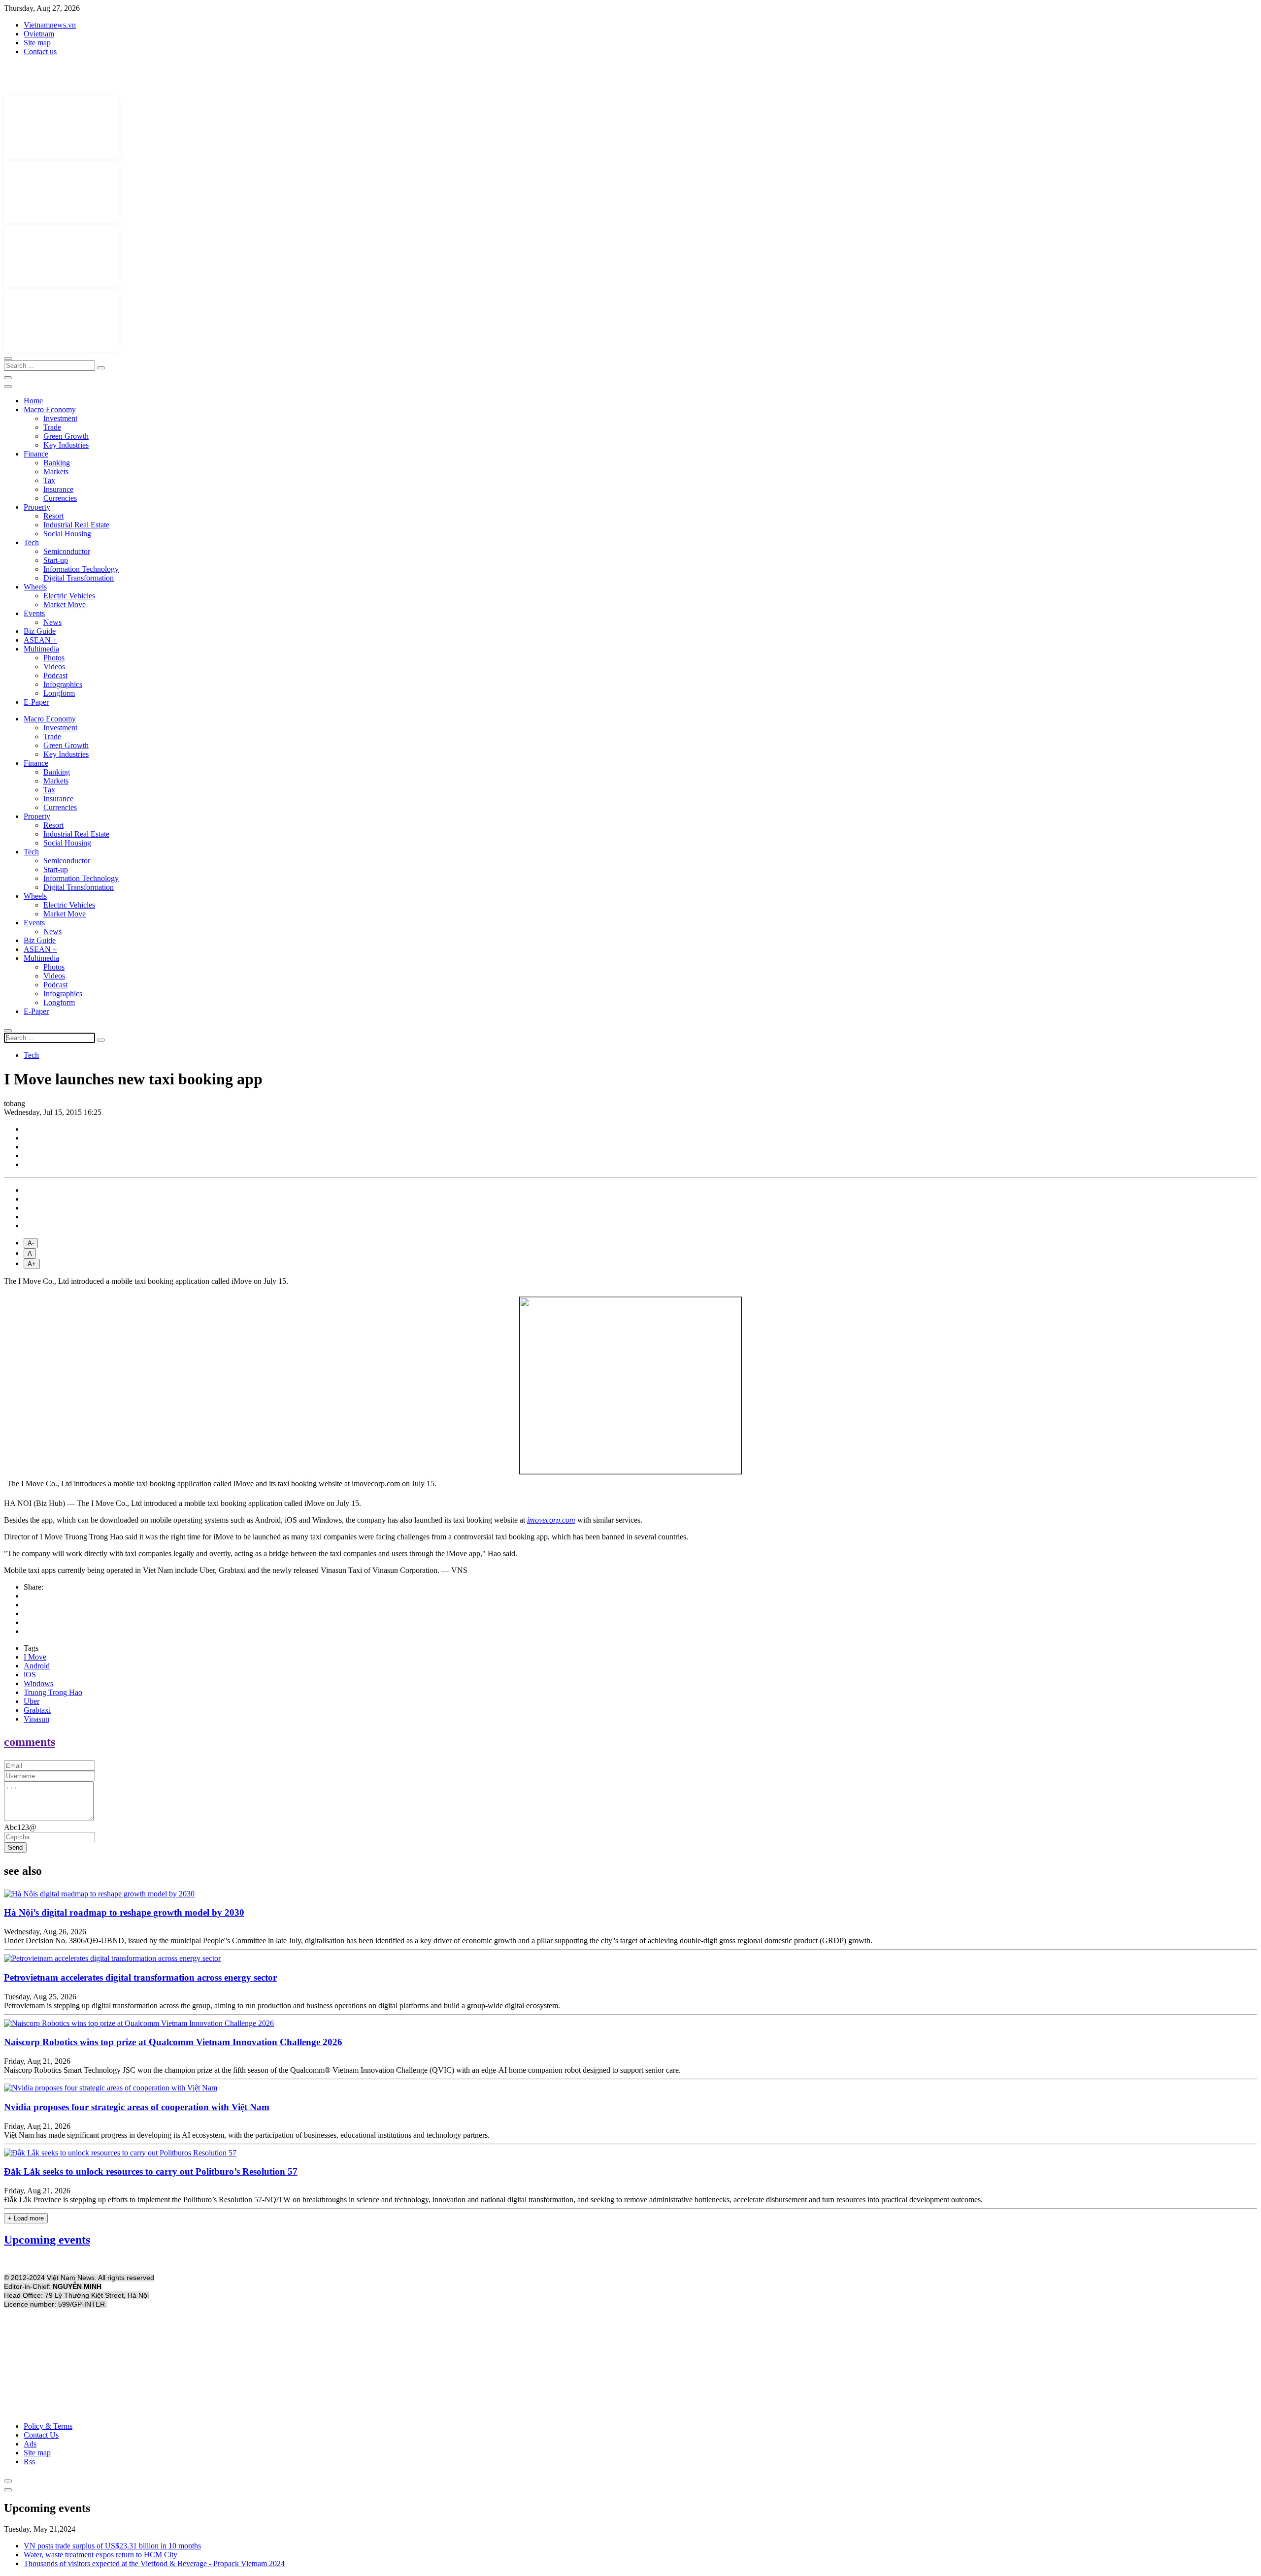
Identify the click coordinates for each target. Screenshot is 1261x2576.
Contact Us (41, 2435)
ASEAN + (40, 640)
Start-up (56, 560)
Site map (37, 43)
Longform (59, 693)
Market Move (65, 604)
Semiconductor (67, 551)
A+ (32, 1264)
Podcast (55, 675)
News (52, 622)
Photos (54, 658)
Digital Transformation (79, 578)
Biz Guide (40, 631)
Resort (53, 516)
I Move (35, 1657)
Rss (29, 2462)
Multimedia (41, 649)
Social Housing (67, 534)
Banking (57, 463)
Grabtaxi (37, 1710)
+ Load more (26, 2218)
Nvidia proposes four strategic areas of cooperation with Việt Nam (137, 2107)
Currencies (60, 498)
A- (31, 1243)
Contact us (40, 51)
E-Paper (36, 702)
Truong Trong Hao (53, 1692)
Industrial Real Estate (76, 525)
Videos (54, 667)
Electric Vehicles (69, 596)
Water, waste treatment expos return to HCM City (100, 2555)
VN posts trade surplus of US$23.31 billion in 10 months (112, 2546)
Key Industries (66, 445)
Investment (60, 418)
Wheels (35, 587)
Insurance (58, 489)
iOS (30, 1675)
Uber (32, 1701)
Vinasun (36, 1719)
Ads (30, 2444)
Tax (49, 480)
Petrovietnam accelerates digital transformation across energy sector (140, 1977)
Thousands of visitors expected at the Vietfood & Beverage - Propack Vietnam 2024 (154, 2563)
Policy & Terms (48, 2426)
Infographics (63, 684)
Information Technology (81, 569)
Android (37, 1666)
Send (15, 1847)
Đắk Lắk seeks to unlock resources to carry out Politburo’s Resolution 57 (151, 2171)
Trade (52, 427)
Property (37, 507)
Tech (31, 542)
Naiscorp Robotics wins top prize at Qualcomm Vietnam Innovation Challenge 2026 (173, 2042)
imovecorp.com (551, 1520)
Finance (36, 454)
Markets (56, 472)
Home (33, 401)
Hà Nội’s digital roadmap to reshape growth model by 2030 (124, 1912)
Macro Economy (50, 409)
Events (34, 613)
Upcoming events (47, 2240)
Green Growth (66, 436)
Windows (38, 1683)
